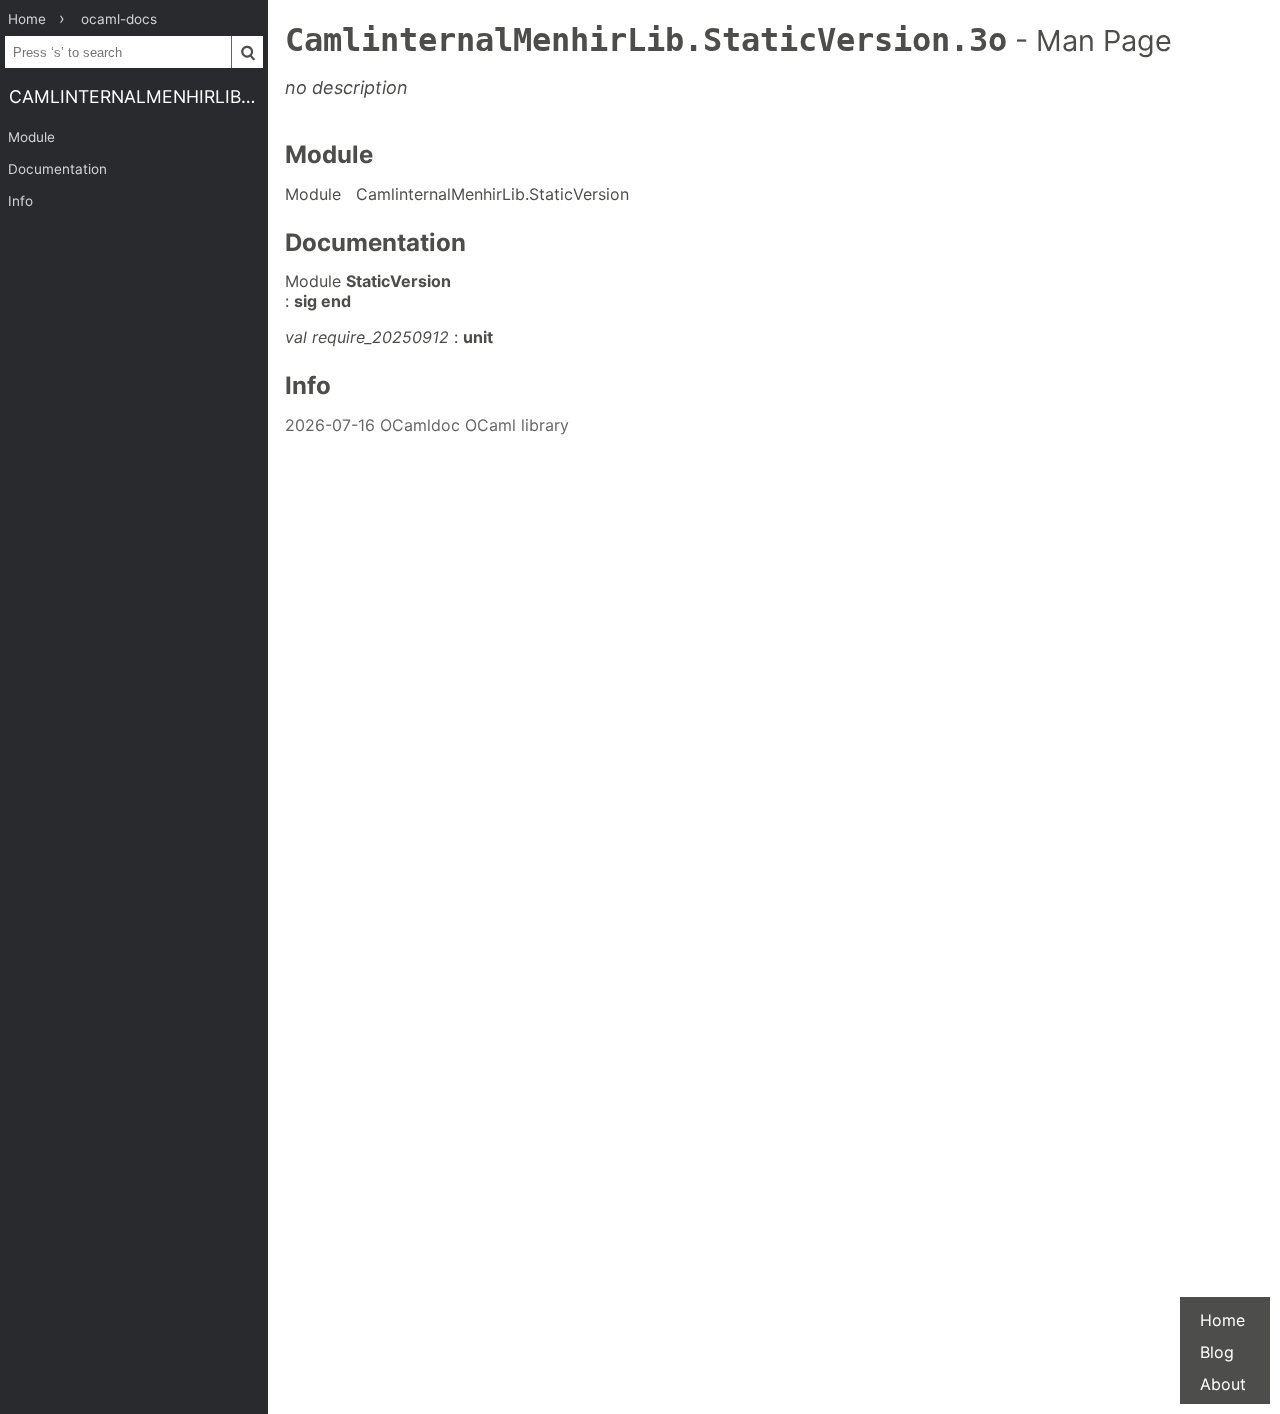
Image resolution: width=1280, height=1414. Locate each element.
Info (20, 201)
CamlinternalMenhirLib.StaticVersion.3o (138, 96)
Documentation (57, 169)
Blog (1217, 1352)
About (1223, 1384)
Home (1222, 1320)
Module (31, 137)
